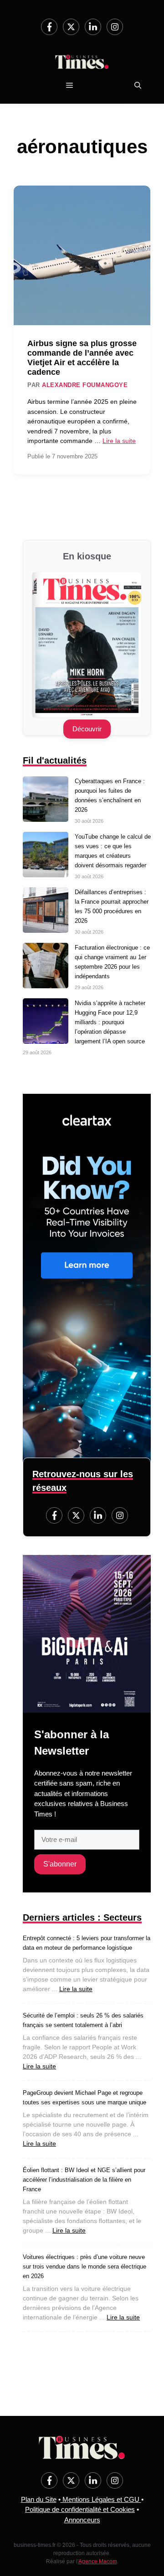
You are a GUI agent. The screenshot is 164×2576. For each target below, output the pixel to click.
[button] (138, 86)
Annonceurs (82, 2520)
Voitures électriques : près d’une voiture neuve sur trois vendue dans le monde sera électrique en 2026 (85, 2267)
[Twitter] (71, 27)
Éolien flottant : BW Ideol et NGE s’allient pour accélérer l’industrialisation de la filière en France (84, 2180)
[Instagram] (115, 27)
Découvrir (87, 729)
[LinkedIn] (93, 27)
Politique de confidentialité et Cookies (80, 2509)
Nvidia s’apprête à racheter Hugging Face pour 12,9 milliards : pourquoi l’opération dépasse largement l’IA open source (110, 1022)
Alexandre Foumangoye (85, 385)
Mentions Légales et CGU (101, 2499)
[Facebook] (49, 27)
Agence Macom (98, 2561)
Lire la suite (119, 441)
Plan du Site (39, 2499)
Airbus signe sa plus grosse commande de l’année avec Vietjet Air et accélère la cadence (82, 358)
